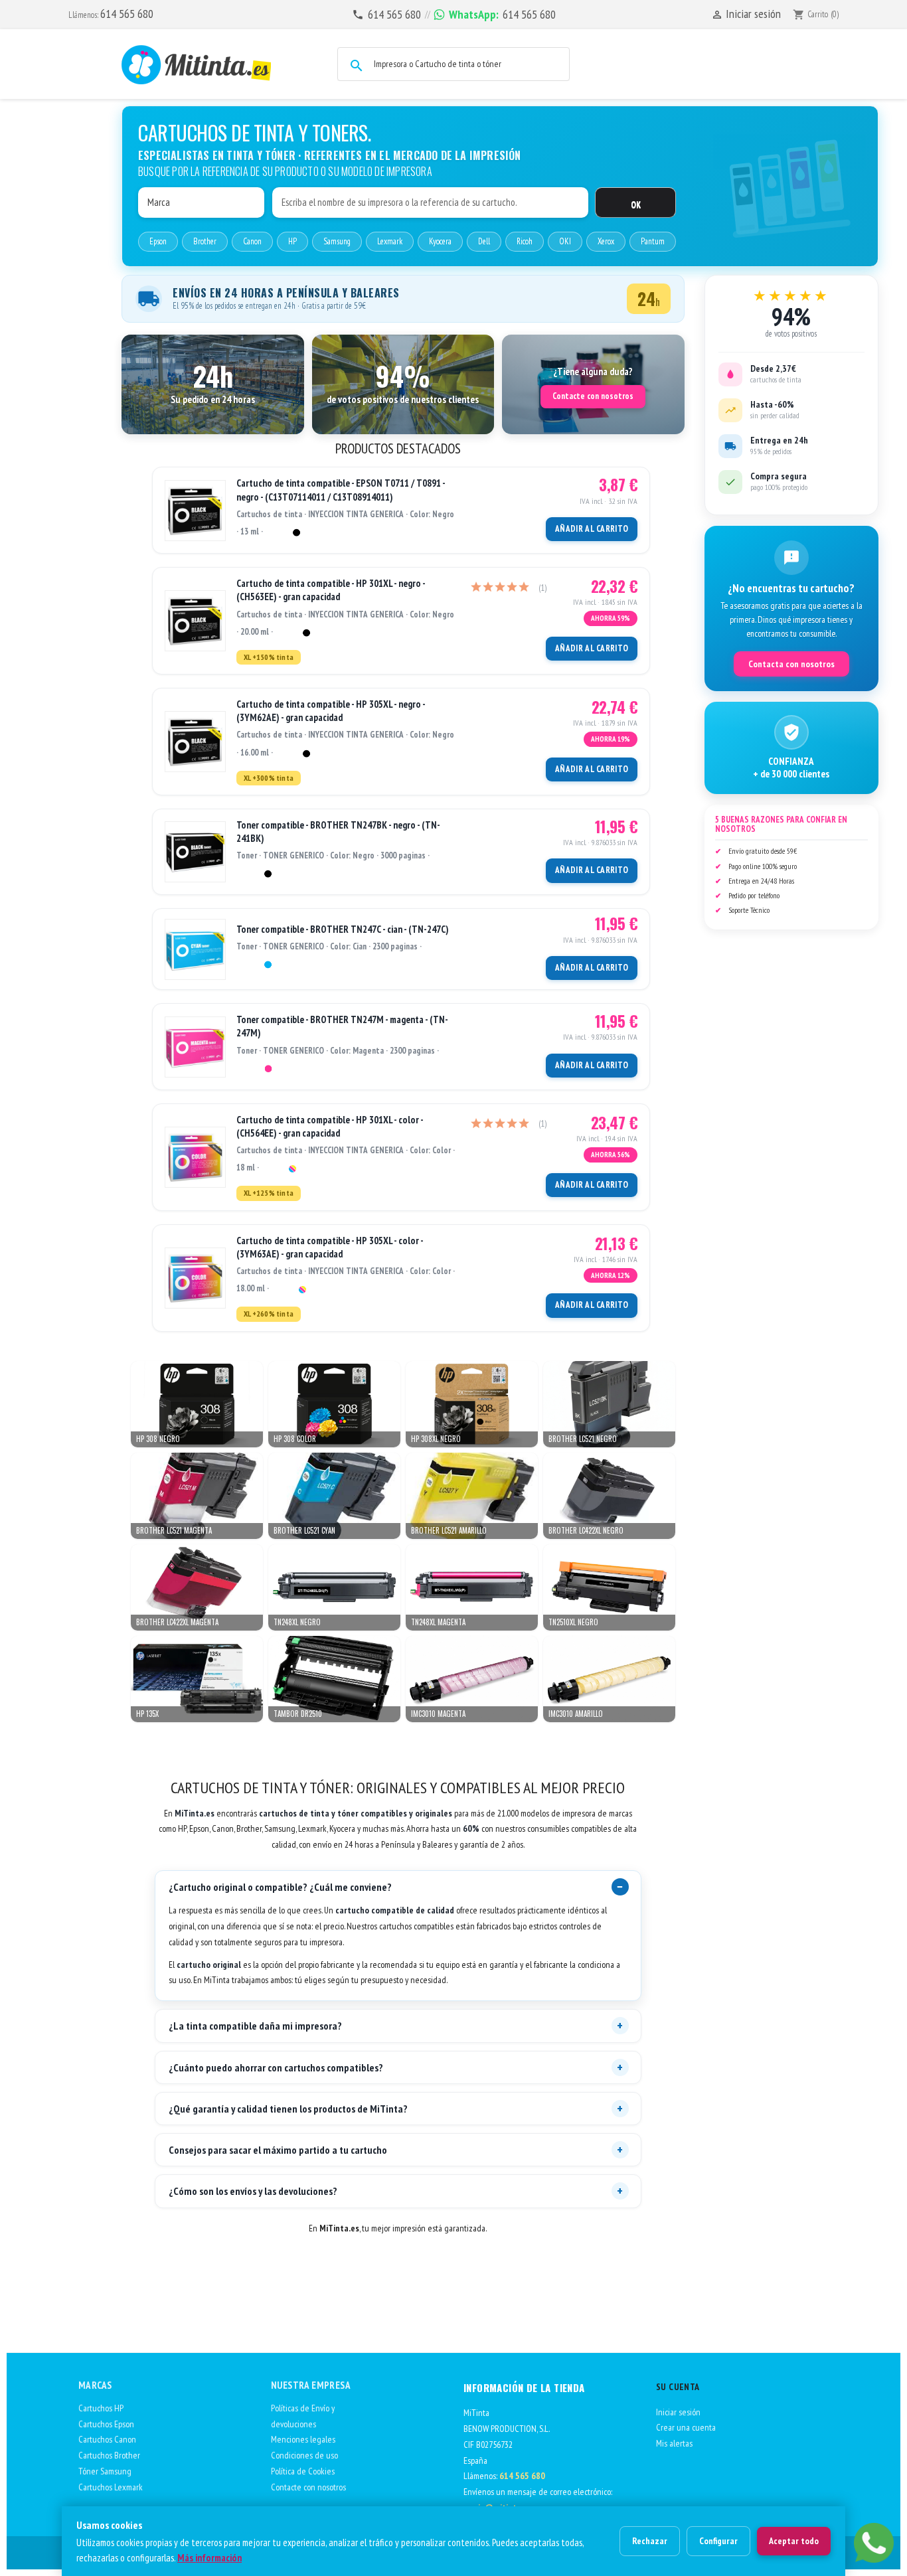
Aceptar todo (794, 2541)
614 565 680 (127, 14)
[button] (213, 384)
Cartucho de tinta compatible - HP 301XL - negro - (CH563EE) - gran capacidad (331, 590)
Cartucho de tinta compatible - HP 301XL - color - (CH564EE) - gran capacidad (330, 1126)
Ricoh (525, 241)
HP (292, 241)
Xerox (606, 241)
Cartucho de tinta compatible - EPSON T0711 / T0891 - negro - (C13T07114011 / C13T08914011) (341, 490)
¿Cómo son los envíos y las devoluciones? (253, 2191)
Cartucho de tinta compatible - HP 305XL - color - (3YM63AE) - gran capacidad (330, 1247)
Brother (205, 241)
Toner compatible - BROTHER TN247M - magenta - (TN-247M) (342, 1026)
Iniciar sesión (678, 2412)
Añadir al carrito (592, 529)
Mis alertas (674, 2443)
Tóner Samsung (105, 2471)
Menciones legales (303, 2439)
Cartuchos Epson (106, 2424)
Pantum (653, 241)
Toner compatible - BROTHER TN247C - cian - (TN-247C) (343, 929)
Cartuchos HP (101, 2408)
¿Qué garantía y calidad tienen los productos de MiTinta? (288, 2109)
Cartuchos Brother (109, 2455)
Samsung (337, 241)
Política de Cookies (303, 2471)
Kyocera (440, 241)
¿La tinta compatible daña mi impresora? (255, 2026)
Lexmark (390, 241)
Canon (252, 241)
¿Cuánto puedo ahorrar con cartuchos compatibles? (276, 2067)
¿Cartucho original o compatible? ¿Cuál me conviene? (280, 1887)
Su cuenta (678, 2387)
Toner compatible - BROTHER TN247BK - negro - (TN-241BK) (338, 832)
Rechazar (650, 2541)
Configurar (718, 2541)
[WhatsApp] (874, 2543)
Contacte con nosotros (593, 396)
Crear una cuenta (686, 2427)
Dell (484, 241)
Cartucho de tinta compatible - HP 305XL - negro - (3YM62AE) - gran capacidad (331, 711)
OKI (565, 241)
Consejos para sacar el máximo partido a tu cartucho (278, 2150)
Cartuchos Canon (107, 2439)
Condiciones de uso (304, 2455)
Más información (209, 2558)
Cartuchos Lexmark (111, 2487)
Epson (158, 241)
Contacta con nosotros (791, 664)
